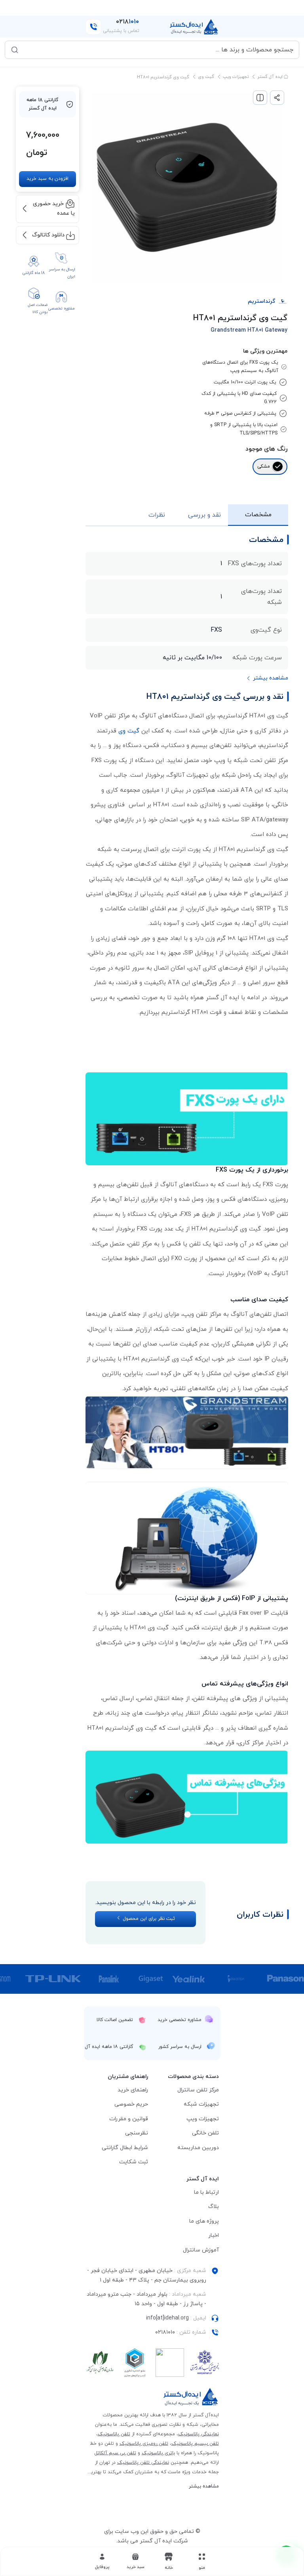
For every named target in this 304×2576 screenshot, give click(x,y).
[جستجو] (15, 50)
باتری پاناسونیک (158, 2453)
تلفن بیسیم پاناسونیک (195, 2444)
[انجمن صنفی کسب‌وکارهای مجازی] (205, 2363)
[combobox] (158, 50)
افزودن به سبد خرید (47, 179)
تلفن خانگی (205, 2133)
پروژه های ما (204, 2221)
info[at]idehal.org (167, 2318)
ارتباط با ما (206, 2192)
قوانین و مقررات (129, 2119)
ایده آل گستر (271, 77)
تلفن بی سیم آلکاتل (115, 2453)
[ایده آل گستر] (191, 2397)
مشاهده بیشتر (204, 2486)
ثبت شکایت (134, 2162)
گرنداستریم (261, 301)
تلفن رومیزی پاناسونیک (144, 2444)
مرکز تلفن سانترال (198, 2090)
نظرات (157, 515)
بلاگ (214, 2207)
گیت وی (206, 77)
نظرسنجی (137, 2133)
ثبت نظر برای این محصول (148, 1919)
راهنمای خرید (133, 2090)
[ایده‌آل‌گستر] (194, 27)
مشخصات (258, 515)
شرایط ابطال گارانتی (125, 2148)
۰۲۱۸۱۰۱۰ (165, 2332)
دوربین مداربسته (198, 2148)
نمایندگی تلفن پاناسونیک (143, 2463)
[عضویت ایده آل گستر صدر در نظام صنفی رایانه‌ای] (100, 2363)
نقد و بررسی (204, 515)
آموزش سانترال (201, 2250)
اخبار (214, 2235)
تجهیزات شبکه (201, 2104)
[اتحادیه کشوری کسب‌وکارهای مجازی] (135, 2363)
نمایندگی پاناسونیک (199, 2434)
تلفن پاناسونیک (114, 2434)
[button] (135, 2561)
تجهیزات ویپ (236, 77)
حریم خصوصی (131, 2104)
